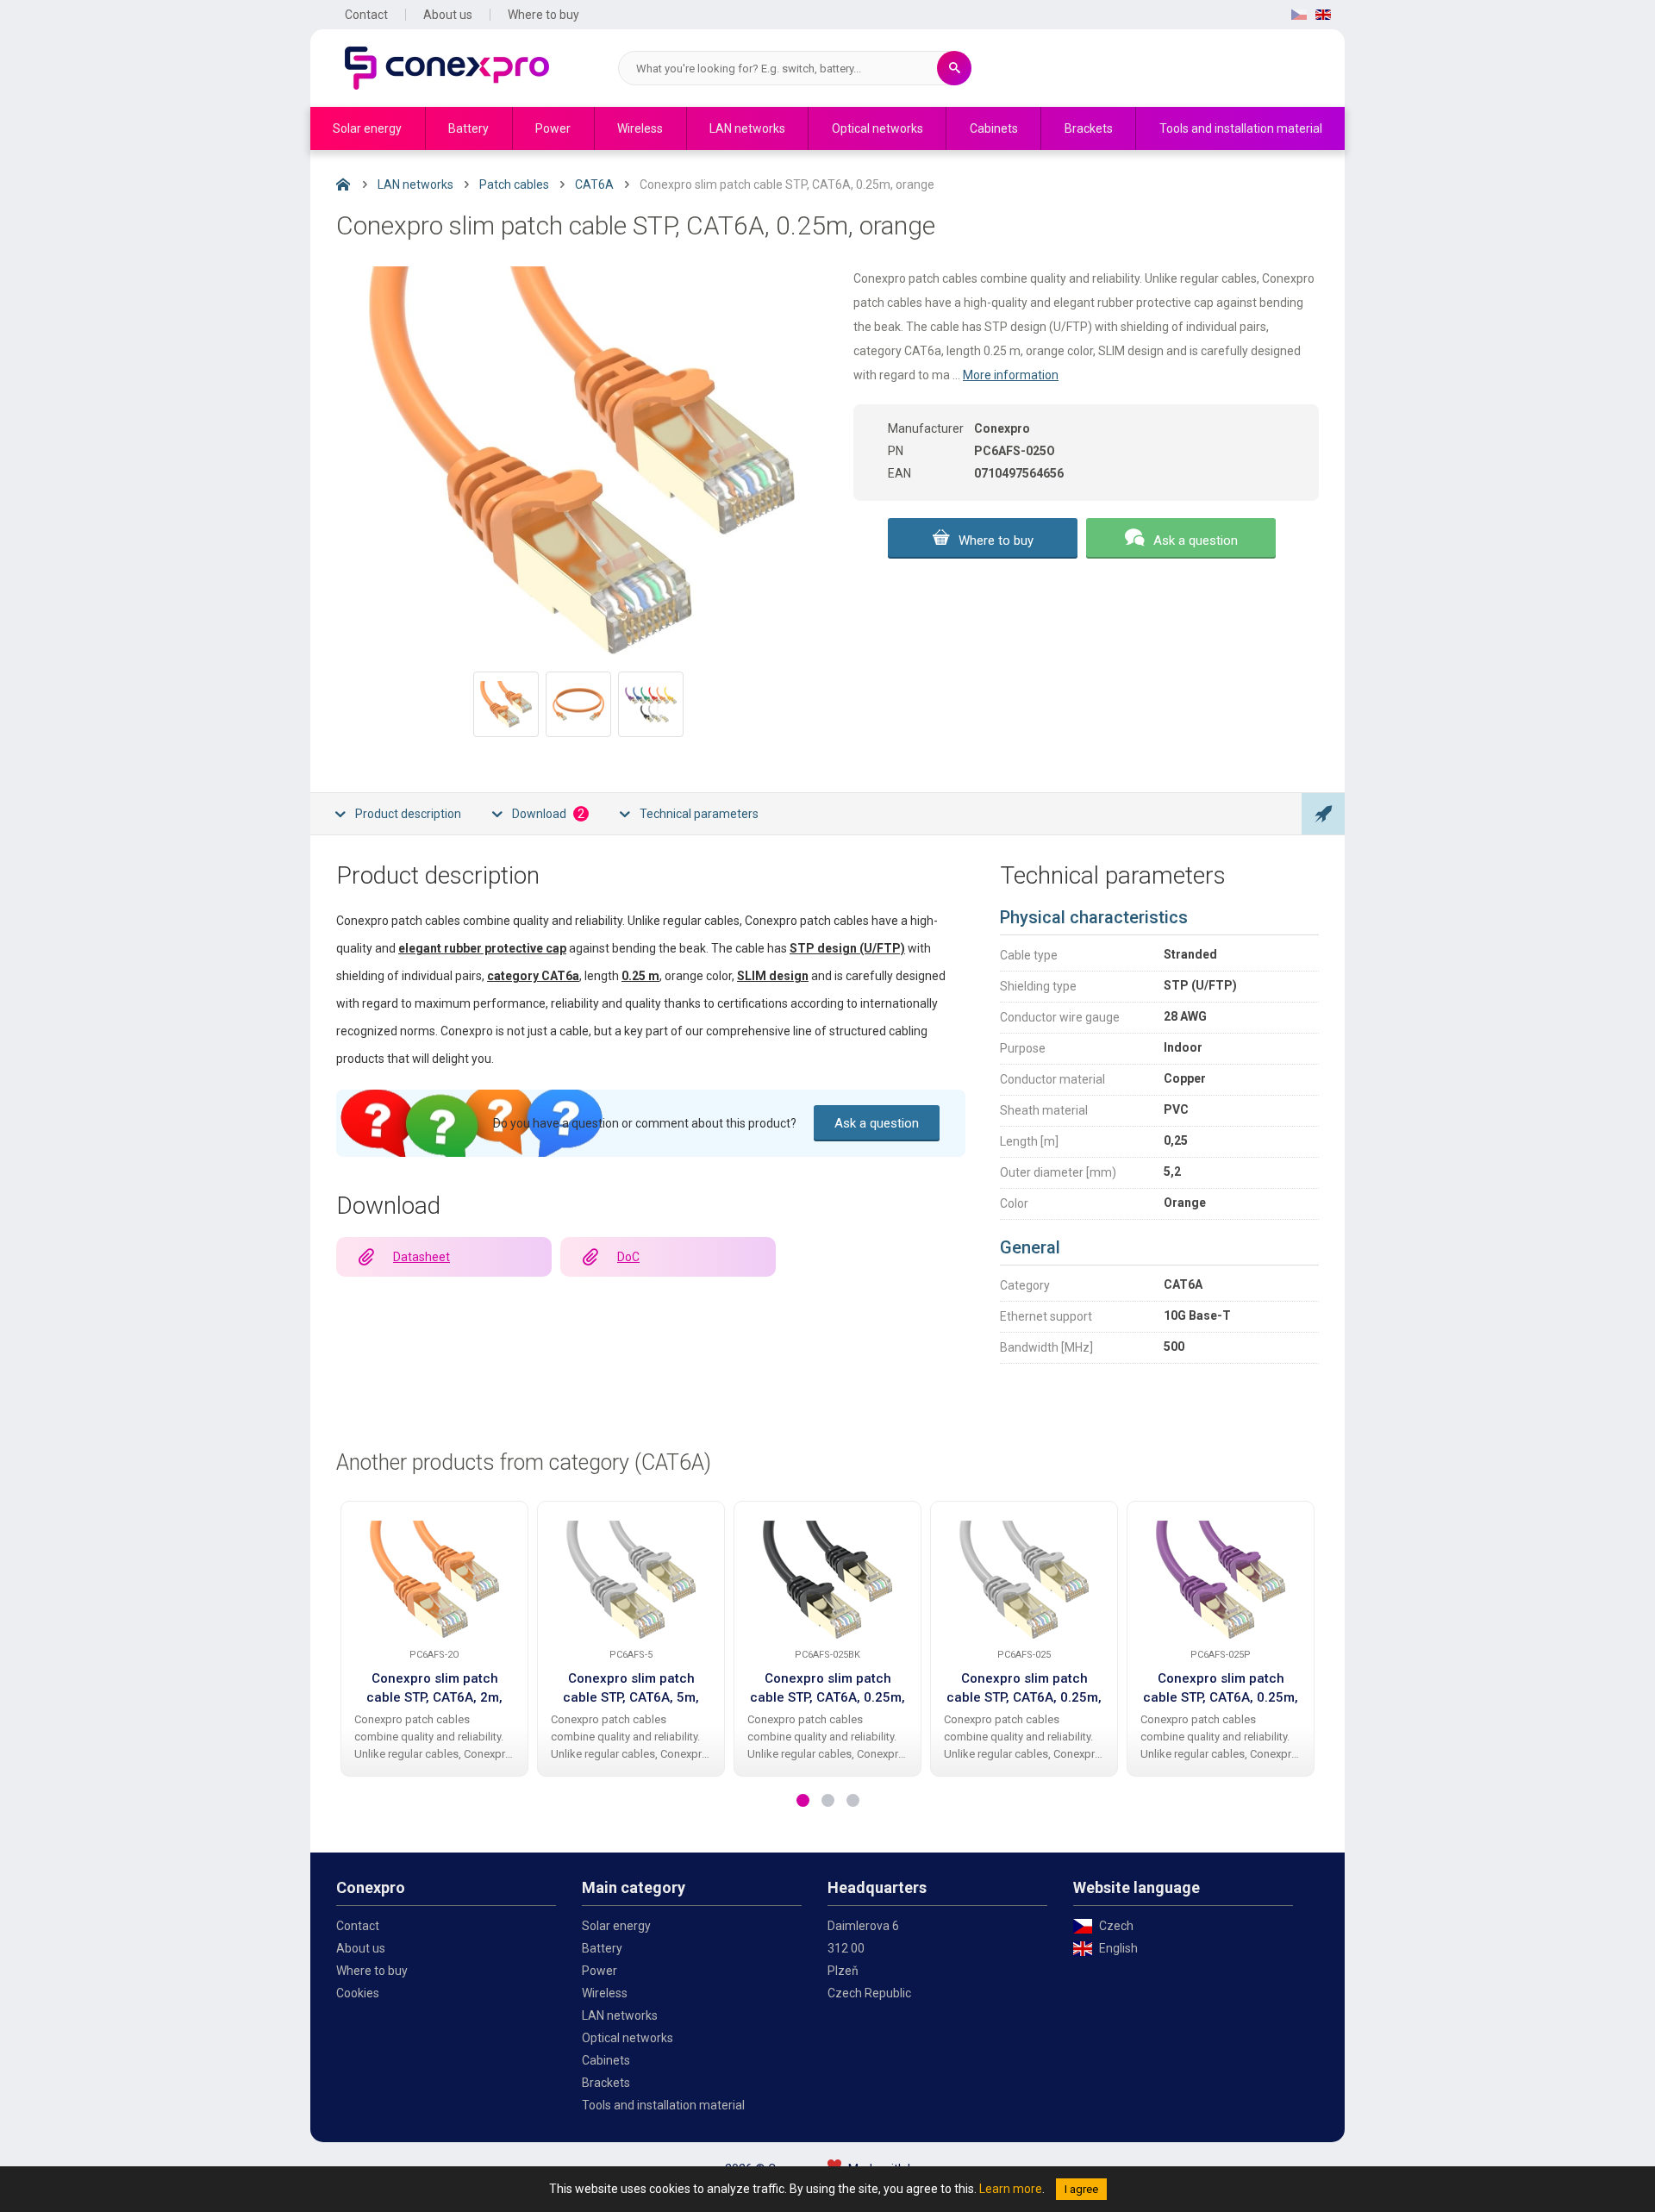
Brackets (1089, 128)
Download (548, 814)
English (1118, 1948)
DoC (628, 1257)
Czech (1116, 1926)
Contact (366, 15)
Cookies (358, 1993)
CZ (1299, 15)
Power (553, 128)
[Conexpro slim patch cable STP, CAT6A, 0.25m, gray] (1024, 1579)
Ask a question (1196, 541)
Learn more (1011, 2189)
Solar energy (367, 128)
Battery (468, 128)
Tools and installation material (1241, 128)
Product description (408, 814)
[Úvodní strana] (357, 189)
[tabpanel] (434, 1639)
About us (448, 15)
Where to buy (543, 15)
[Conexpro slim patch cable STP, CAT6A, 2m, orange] (434, 1579)
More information (1011, 375)
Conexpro (447, 68)
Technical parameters (699, 814)
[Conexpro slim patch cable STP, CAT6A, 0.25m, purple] (1221, 1579)
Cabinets (994, 128)
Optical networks (877, 128)
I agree (1081, 2189)
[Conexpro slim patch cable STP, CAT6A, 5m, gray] (631, 1579)
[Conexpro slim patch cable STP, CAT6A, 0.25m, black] (827, 1579)
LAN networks (747, 128)
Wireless (640, 128)
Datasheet (422, 1257)
